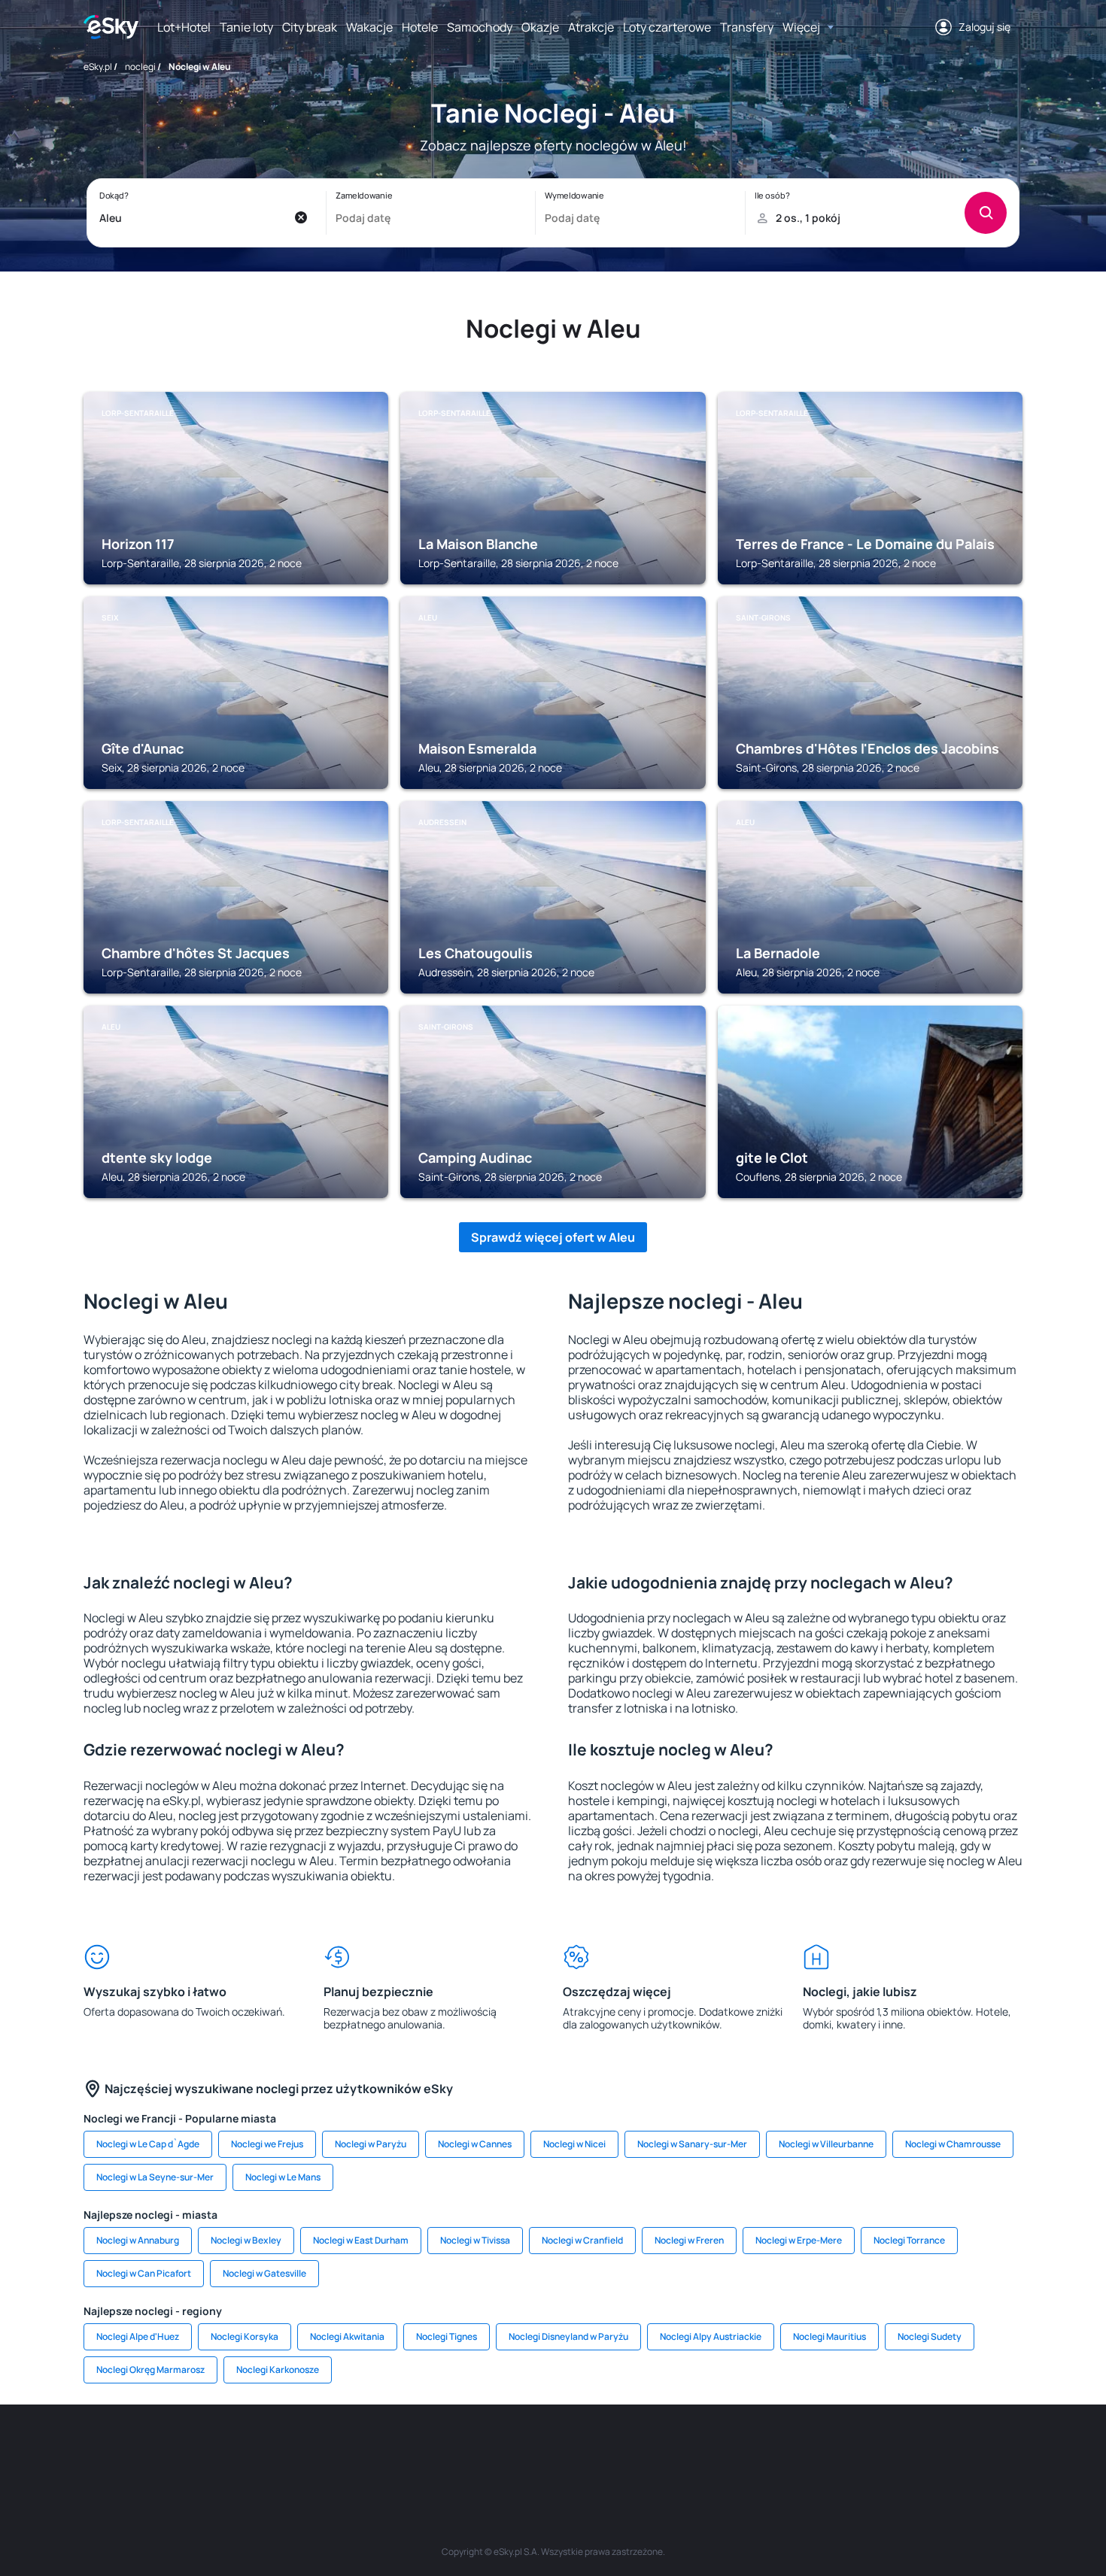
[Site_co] (598, 2450)
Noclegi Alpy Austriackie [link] (711, 2336)
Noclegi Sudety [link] (930, 2336)
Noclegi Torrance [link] (909, 2240)
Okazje (540, 27)
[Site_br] (192, 2450)
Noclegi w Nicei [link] (574, 2144)
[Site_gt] (824, 2450)
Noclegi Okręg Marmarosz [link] (150, 2370)
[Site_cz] (418, 2450)
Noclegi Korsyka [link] (245, 2336)
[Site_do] (643, 2450)
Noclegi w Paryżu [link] (371, 2144)
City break (310, 27)
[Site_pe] (327, 2450)
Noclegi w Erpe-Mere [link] (799, 2240)
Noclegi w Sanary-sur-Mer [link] (692, 2144)
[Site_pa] (688, 2450)
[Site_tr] (372, 2450)
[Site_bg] (282, 2450)
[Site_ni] (779, 2450)
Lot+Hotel (184, 27)
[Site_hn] (869, 2450)
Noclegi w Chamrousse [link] (953, 2144)
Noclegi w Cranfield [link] (582, 2240)
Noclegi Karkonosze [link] (278, 2370)
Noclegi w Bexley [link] (246, 2240)
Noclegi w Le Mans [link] (283, 2177)
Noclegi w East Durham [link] (361, 2240)
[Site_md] (463, 2450)
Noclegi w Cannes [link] (475, 2144)
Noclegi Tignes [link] (447, 2336)
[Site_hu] (553, 2450)
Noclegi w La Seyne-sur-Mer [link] (155, 2177)
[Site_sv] (734, 2450)
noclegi (140, 67)
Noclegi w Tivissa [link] (475, 2240)
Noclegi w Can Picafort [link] (144, 2273)
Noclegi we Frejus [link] (267, 2144)
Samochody (480, 27)
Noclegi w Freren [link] (689, 2240)
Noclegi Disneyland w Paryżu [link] (568, 2336)
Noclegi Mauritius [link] (829, 2336)
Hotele (420, 27)
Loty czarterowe (667, 27)
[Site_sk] (508, 2450)
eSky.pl (98, 67)
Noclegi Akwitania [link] (347, 2336)
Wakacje (369, 27)
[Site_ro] (237, 2450)
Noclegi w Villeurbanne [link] (826, 2144)
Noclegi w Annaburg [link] (138, 2240)
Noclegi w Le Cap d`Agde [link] (148, 2144)
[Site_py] (914, 2450)
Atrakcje (591, 27)
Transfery (747, 27)
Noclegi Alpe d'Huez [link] (138, 2336)
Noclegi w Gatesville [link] (264, 2273)
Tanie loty (246, 27)
